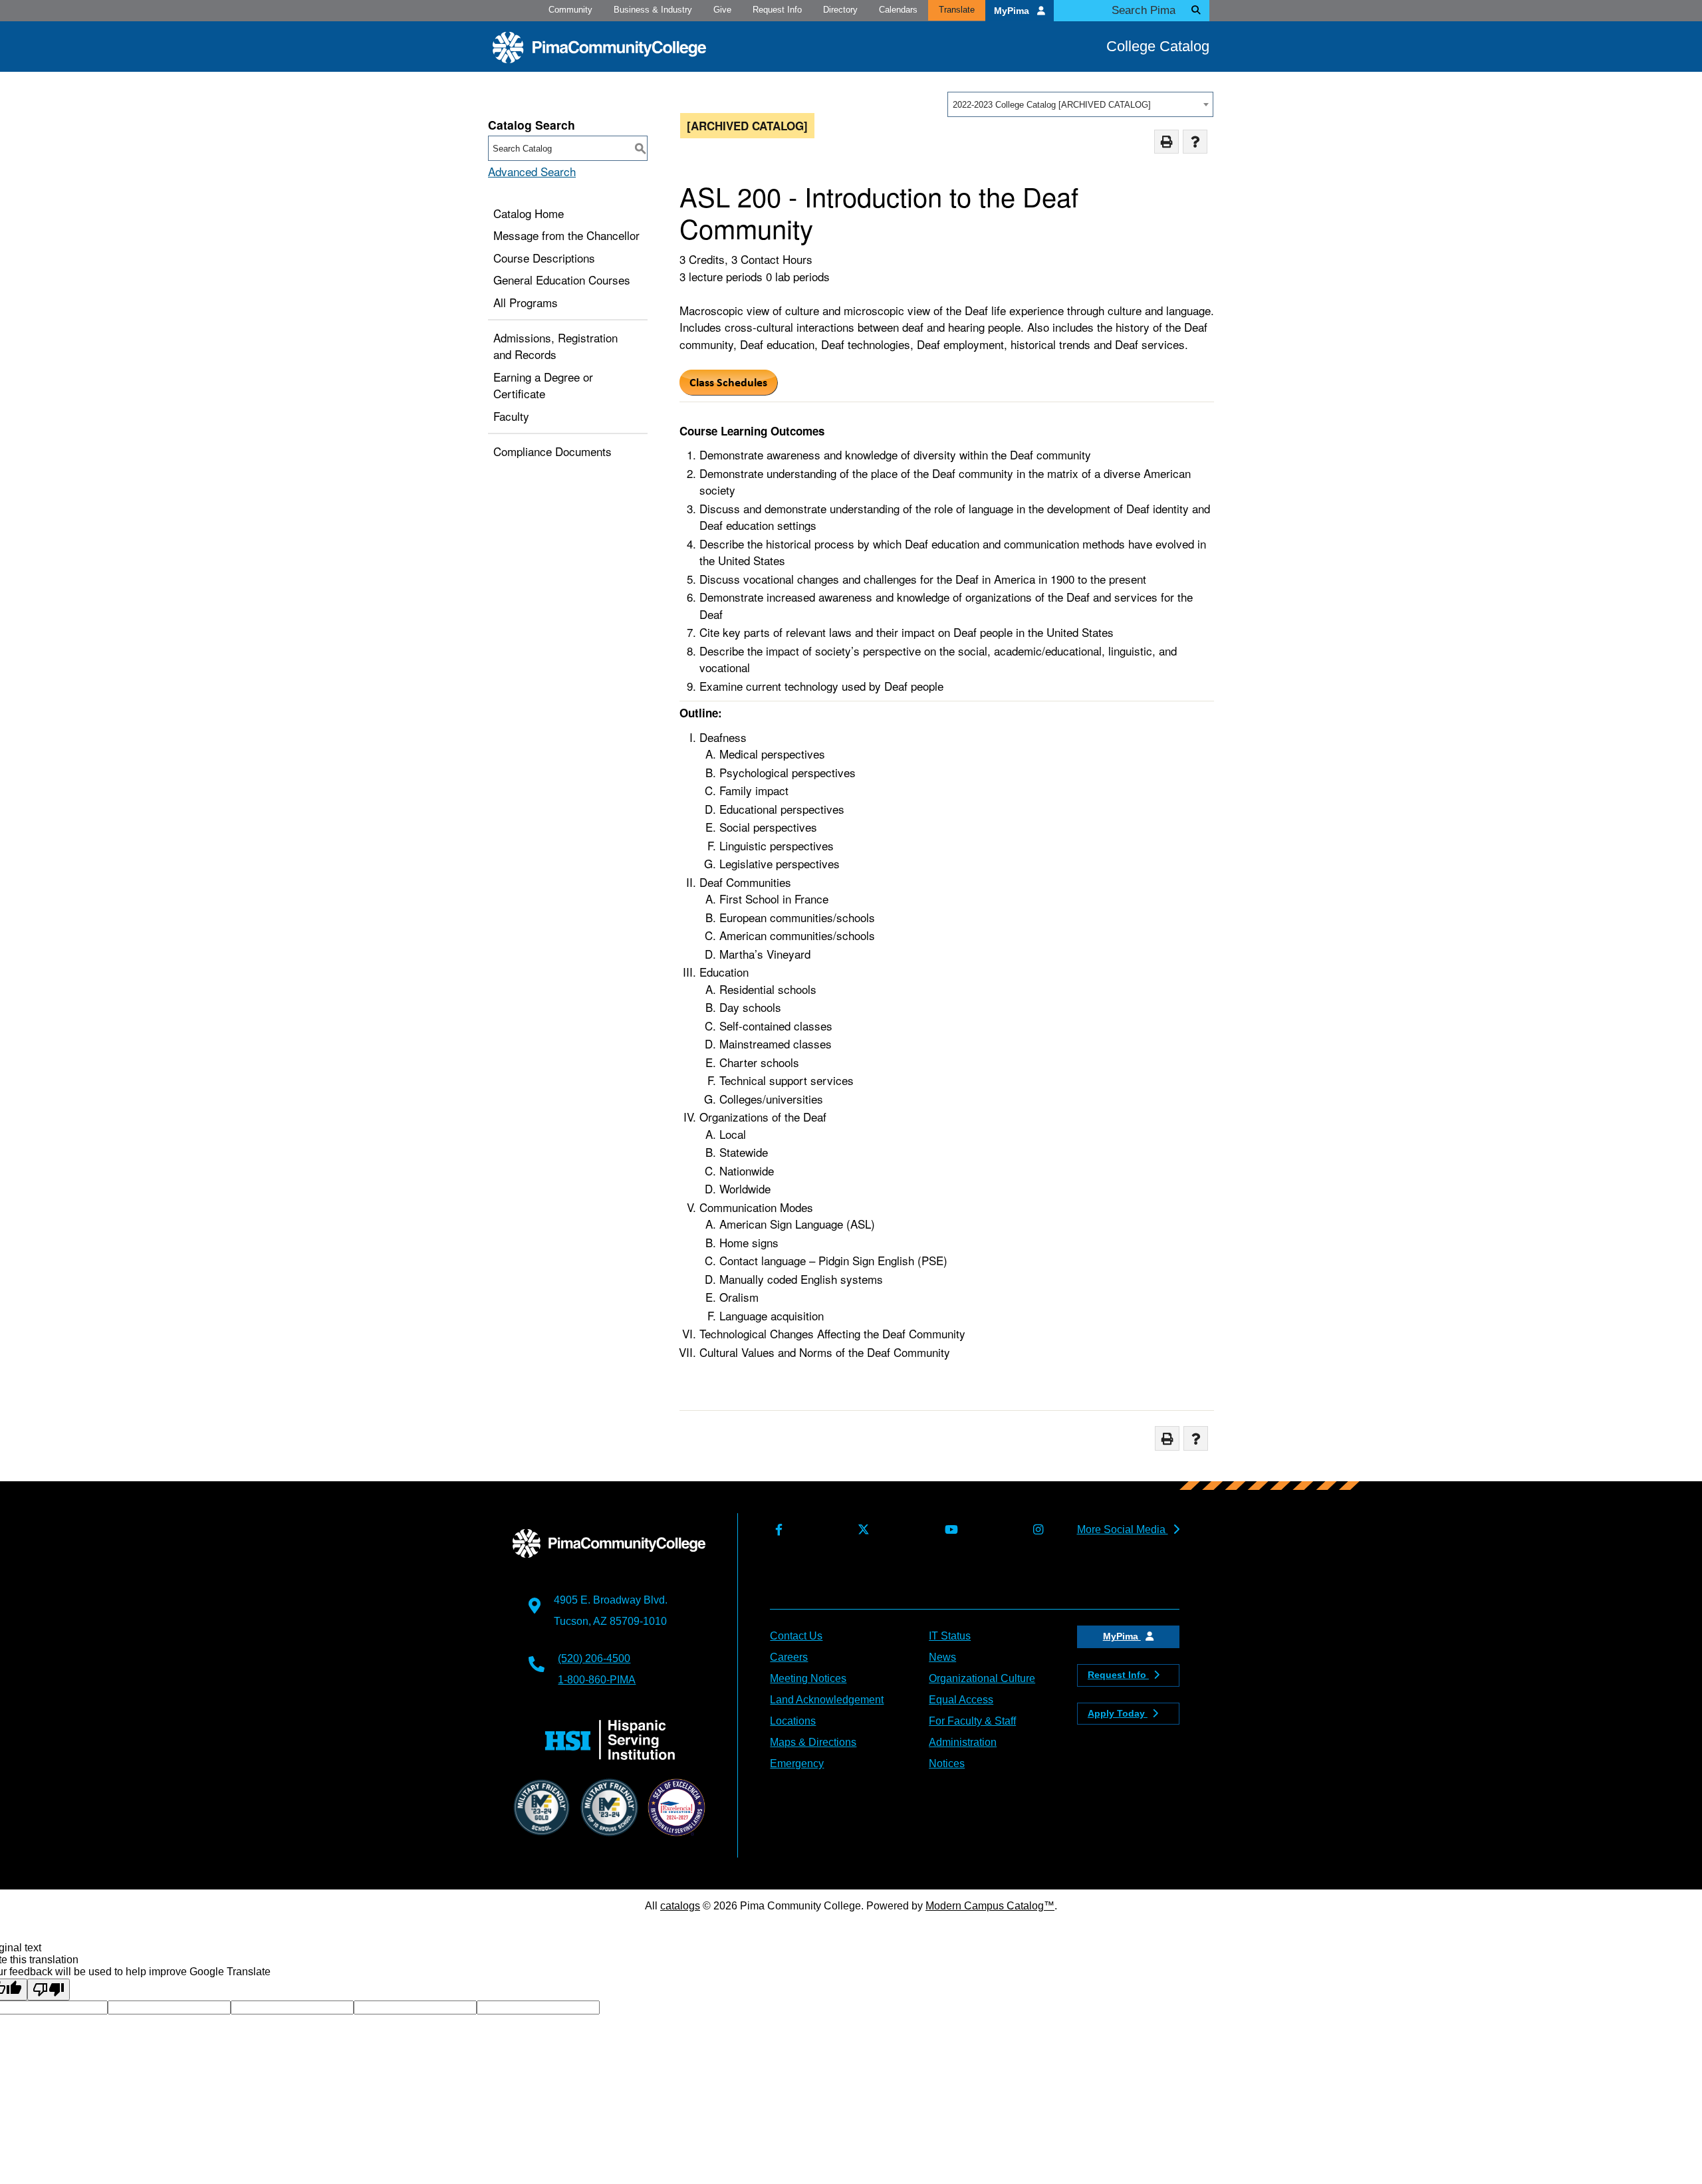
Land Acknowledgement (827, 1700)
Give (722, 10)
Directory (840, 10)
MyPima (1013, 11)
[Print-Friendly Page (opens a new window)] (1166, 142)
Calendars (898, 10)
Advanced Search (532, 171)
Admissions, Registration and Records (555, 346)
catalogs (680, 1906)
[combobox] (1080, 104)
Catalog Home (529, 213)
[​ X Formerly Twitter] (861, 1530)
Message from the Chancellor (566, 235)
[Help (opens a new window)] (1195, 142)
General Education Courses (562, 280)
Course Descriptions (544, 258)
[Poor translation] (49, 1990)
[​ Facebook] (776, 1530)
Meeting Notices (808, 1678)
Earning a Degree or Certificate (543, 385)
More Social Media (1123, 1529)
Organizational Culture (982, 1678)
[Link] (729, 391)
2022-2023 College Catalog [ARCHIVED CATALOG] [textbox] (1052, 105)
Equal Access (961, 1700)
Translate (957, 10)
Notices (947, 1763)
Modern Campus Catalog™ (990, 1906)
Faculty (511, 416)
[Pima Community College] (599, 48)
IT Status (950, 1636)
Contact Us (796, 1636)
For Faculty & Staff (972, 1721)
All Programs (526, 302)
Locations (793, 1721)
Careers (789, 1657)
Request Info (777, 10)
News (942, 1657)
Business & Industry (653, 10)
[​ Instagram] (1035, 1530)
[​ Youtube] (948, 1530)
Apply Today (1118, 1713)
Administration (963, 1742)
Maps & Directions (813, 1742)
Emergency (797, 1763)
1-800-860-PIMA (597, 1680)
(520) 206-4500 (594, 1658)
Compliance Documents (552, 451)
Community (570, 10)
